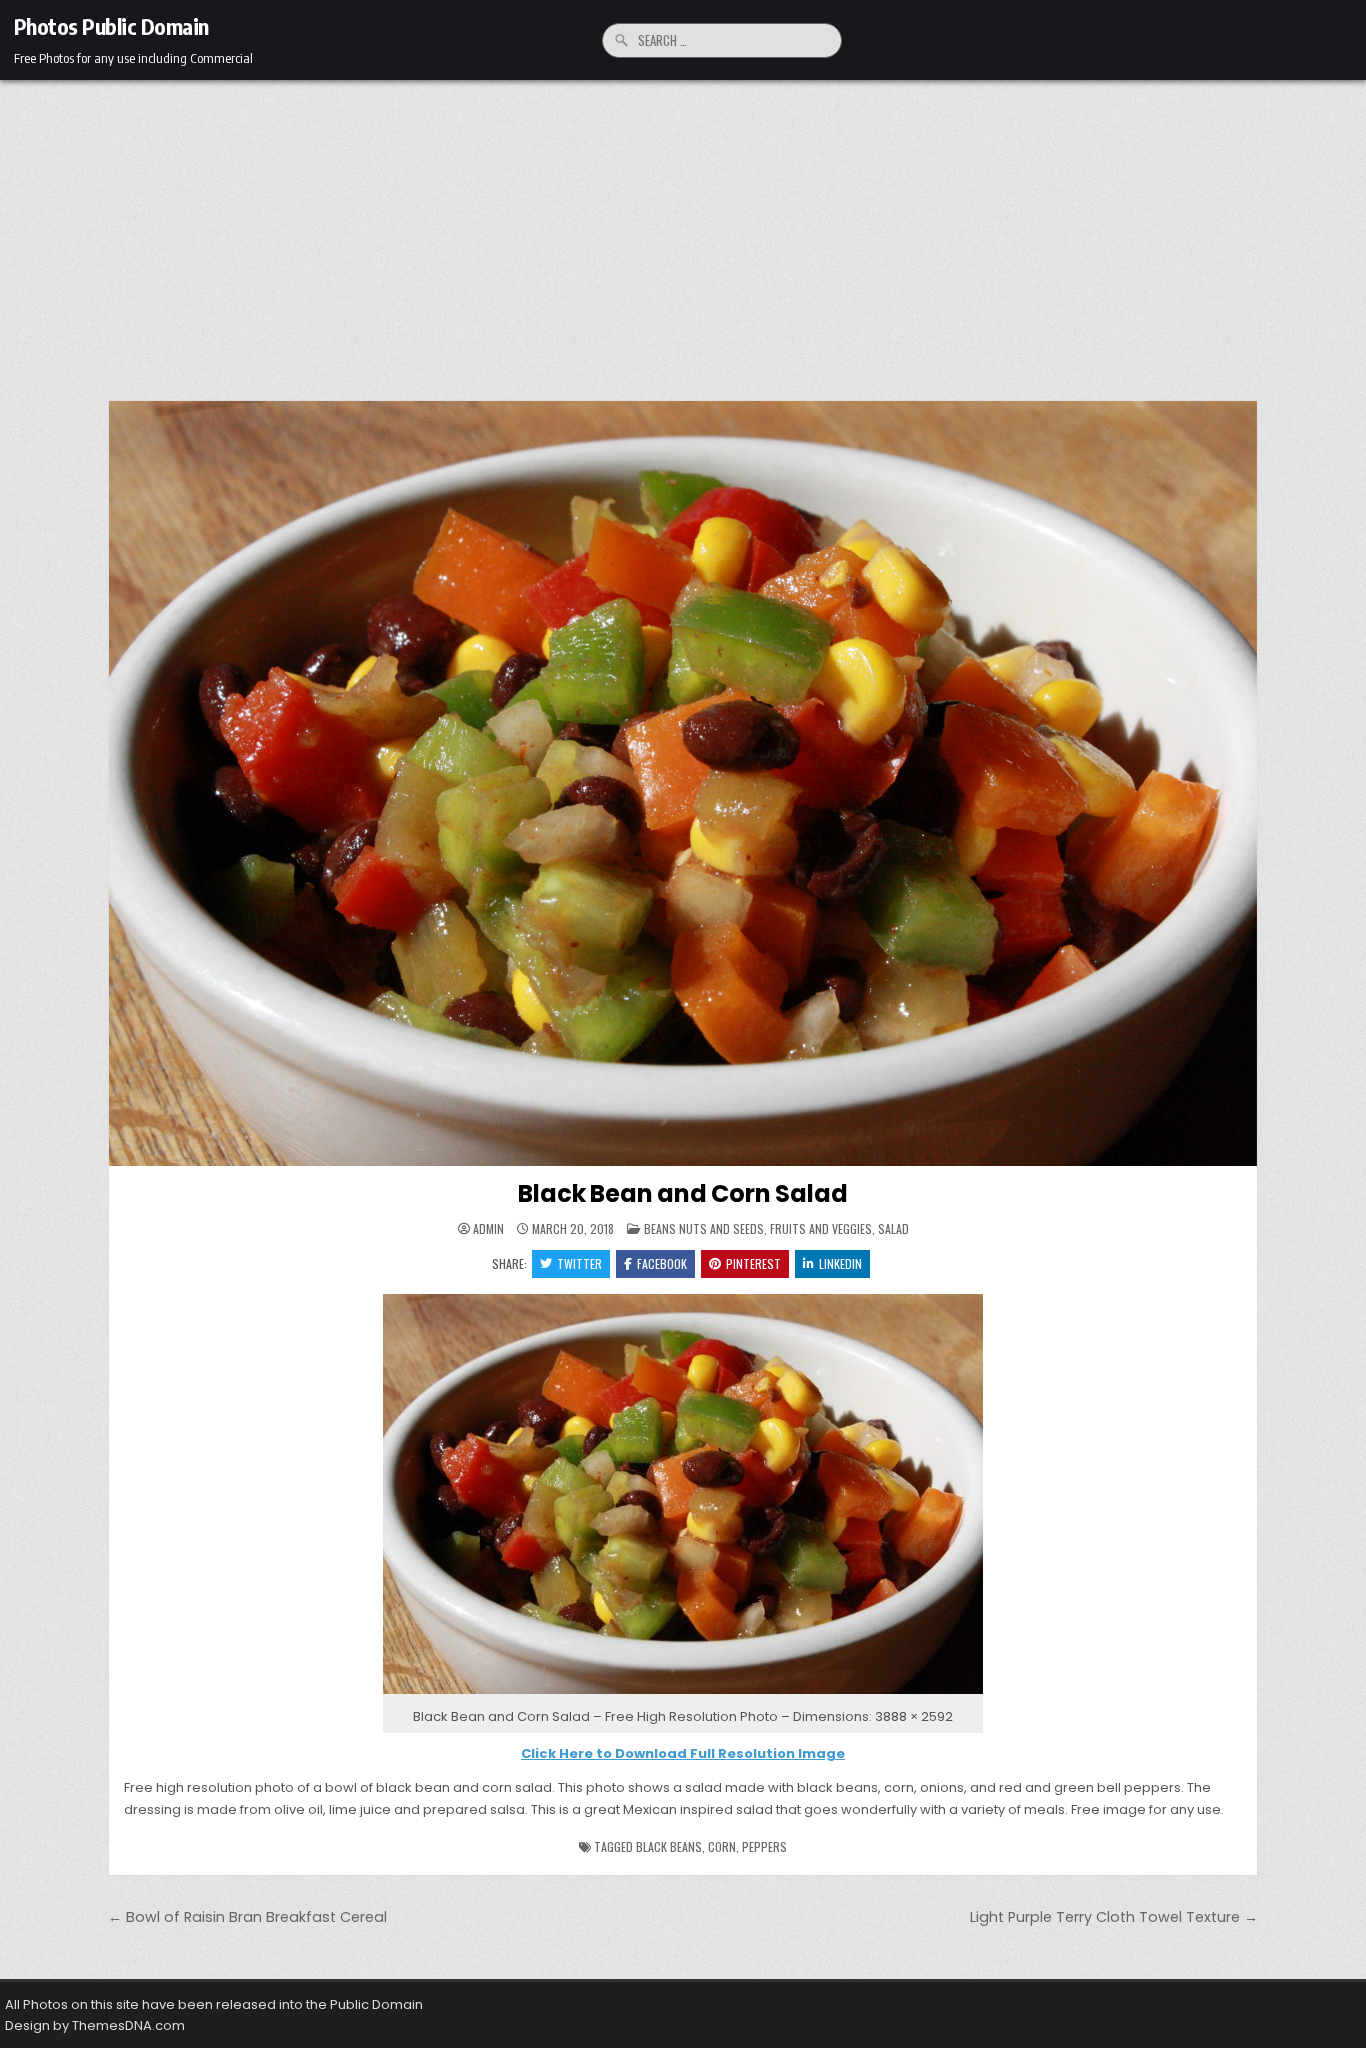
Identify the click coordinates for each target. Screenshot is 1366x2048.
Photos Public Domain (111, 26)
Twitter (579, 1263)
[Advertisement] (683, 230)
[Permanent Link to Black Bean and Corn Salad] (683, 783)
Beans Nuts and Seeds (704, 1228)
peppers (764, 1846)
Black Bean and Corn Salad (682, 1193)
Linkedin (840, 1263)
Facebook (662, 1263)
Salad (893, 1228)
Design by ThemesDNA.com (95, 2025)
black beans (669, 1846)
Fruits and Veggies (821, 1228)
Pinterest (753, 1263)
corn (722, 1846)
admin (488, 1229)
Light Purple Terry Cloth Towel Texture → (1114, 1917)
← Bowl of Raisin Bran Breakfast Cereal (247, 1917)
